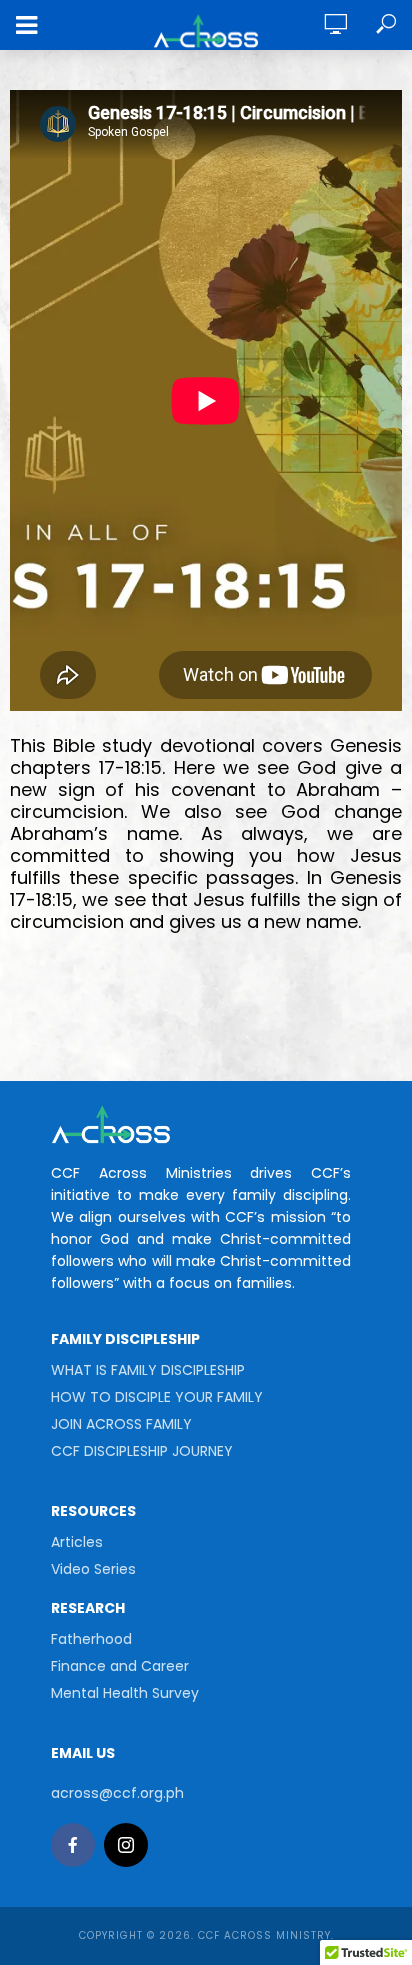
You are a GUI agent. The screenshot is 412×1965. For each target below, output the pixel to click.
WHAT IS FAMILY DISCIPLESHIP (148, 1370)
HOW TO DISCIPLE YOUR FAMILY (157, 1397)
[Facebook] (73, 1845)
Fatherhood (91, 1639)
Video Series (93, 1569)
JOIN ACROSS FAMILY (121, 1424)
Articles (77, 1542)
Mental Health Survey (125, 1693)
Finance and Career (120, 1666)
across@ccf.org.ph (117, 1793)
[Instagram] (126, 1845)
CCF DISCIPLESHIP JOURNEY (142, 1451)
